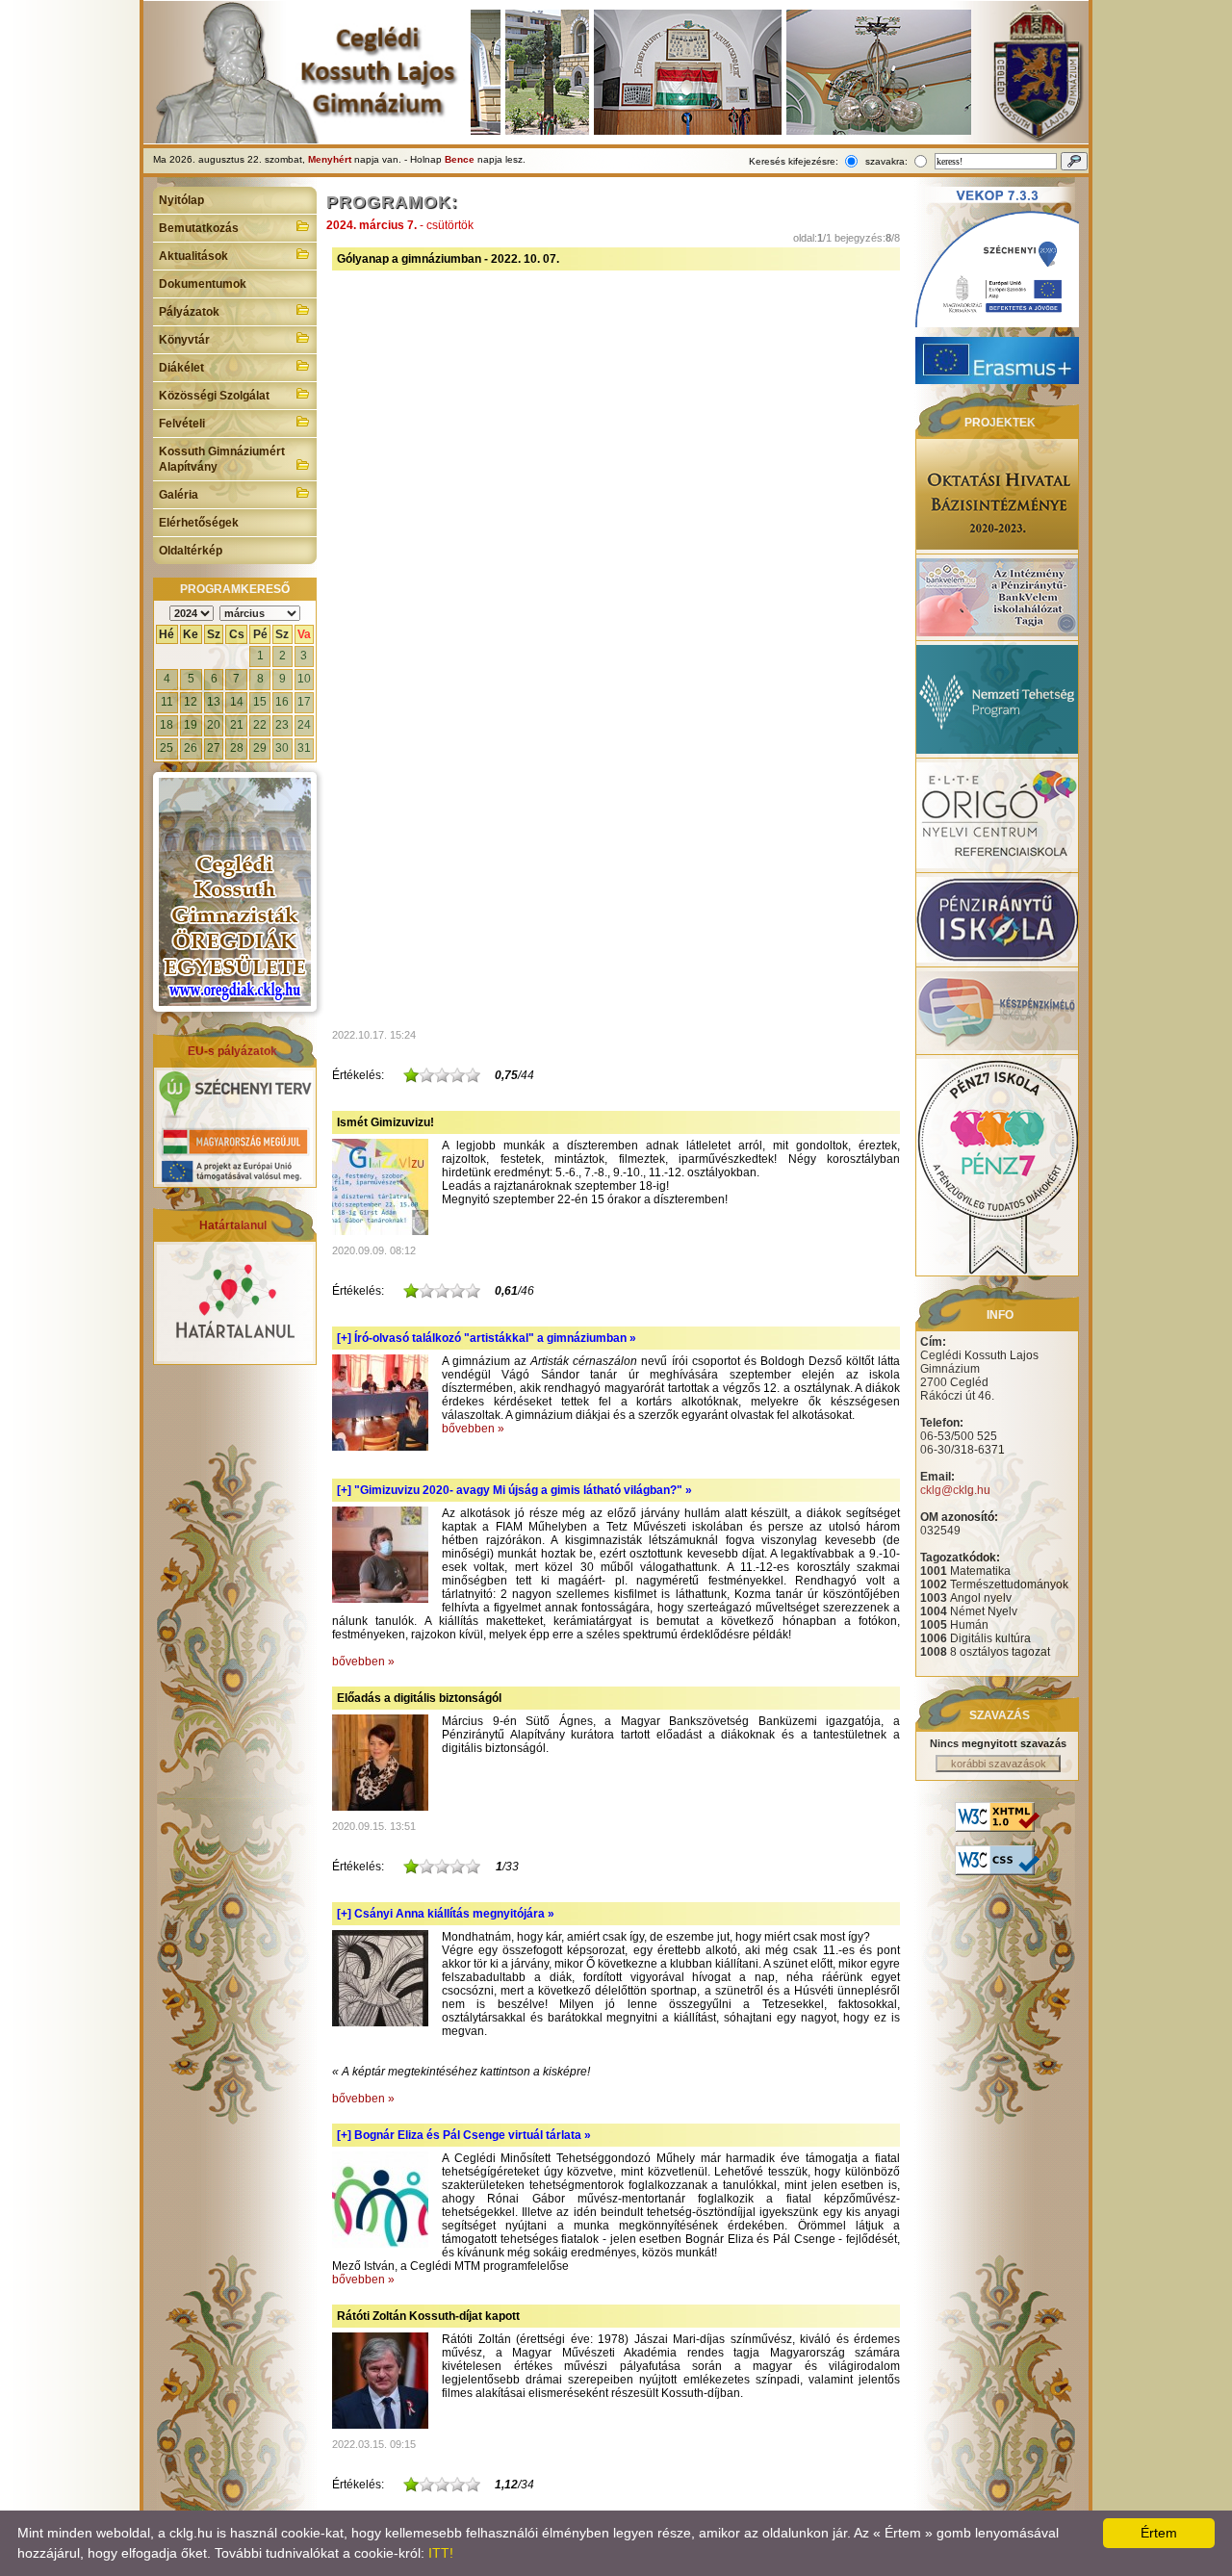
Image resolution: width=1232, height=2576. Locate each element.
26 (191, 748)
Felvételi (182, 424)
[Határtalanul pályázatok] (235, 1357)
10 (304, 679)
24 (304, 725)
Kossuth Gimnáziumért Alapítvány (222, 459)
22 (260, 725)
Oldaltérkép (191, 551)
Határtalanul (233, 1225)
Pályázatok (189, 312)
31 (304, 748)
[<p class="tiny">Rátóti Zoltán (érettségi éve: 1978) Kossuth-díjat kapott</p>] (380, 2425)
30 (282, 748)
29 (260, 748)
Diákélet (181, 368)
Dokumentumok (203, 284)
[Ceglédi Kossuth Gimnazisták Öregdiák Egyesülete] (235, 892)
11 (167, 702)
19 (191, 725)
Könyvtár (184, 340)
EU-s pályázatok (232, 1051)
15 (260, 702)
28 (237, 748)
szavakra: (886, 161)
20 (214, 725)
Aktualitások (193, 256)
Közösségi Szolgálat (214, 396)
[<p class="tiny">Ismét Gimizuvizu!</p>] (380, 1231)
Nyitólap (181, 200)
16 (282, 702)
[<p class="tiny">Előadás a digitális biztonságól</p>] (380, 1807)
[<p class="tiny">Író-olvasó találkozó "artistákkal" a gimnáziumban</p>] (380, 1447)
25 (167, 748)
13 (214, 702)
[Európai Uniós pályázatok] (235, 1180)
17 (304, 702)
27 (214, 748)
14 (237, 702)
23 (282, 725)
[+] (487, 1338)
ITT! (441, 2553)
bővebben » (473, 1429)
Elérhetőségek (199, 523)
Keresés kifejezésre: (794, 161)
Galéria (179, 495)
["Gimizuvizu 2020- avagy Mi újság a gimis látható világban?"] (380, 1599)
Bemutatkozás (199, 228)
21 (237, 725)
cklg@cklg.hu (955, 1490)
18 (167, 725)
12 (191, 702)
